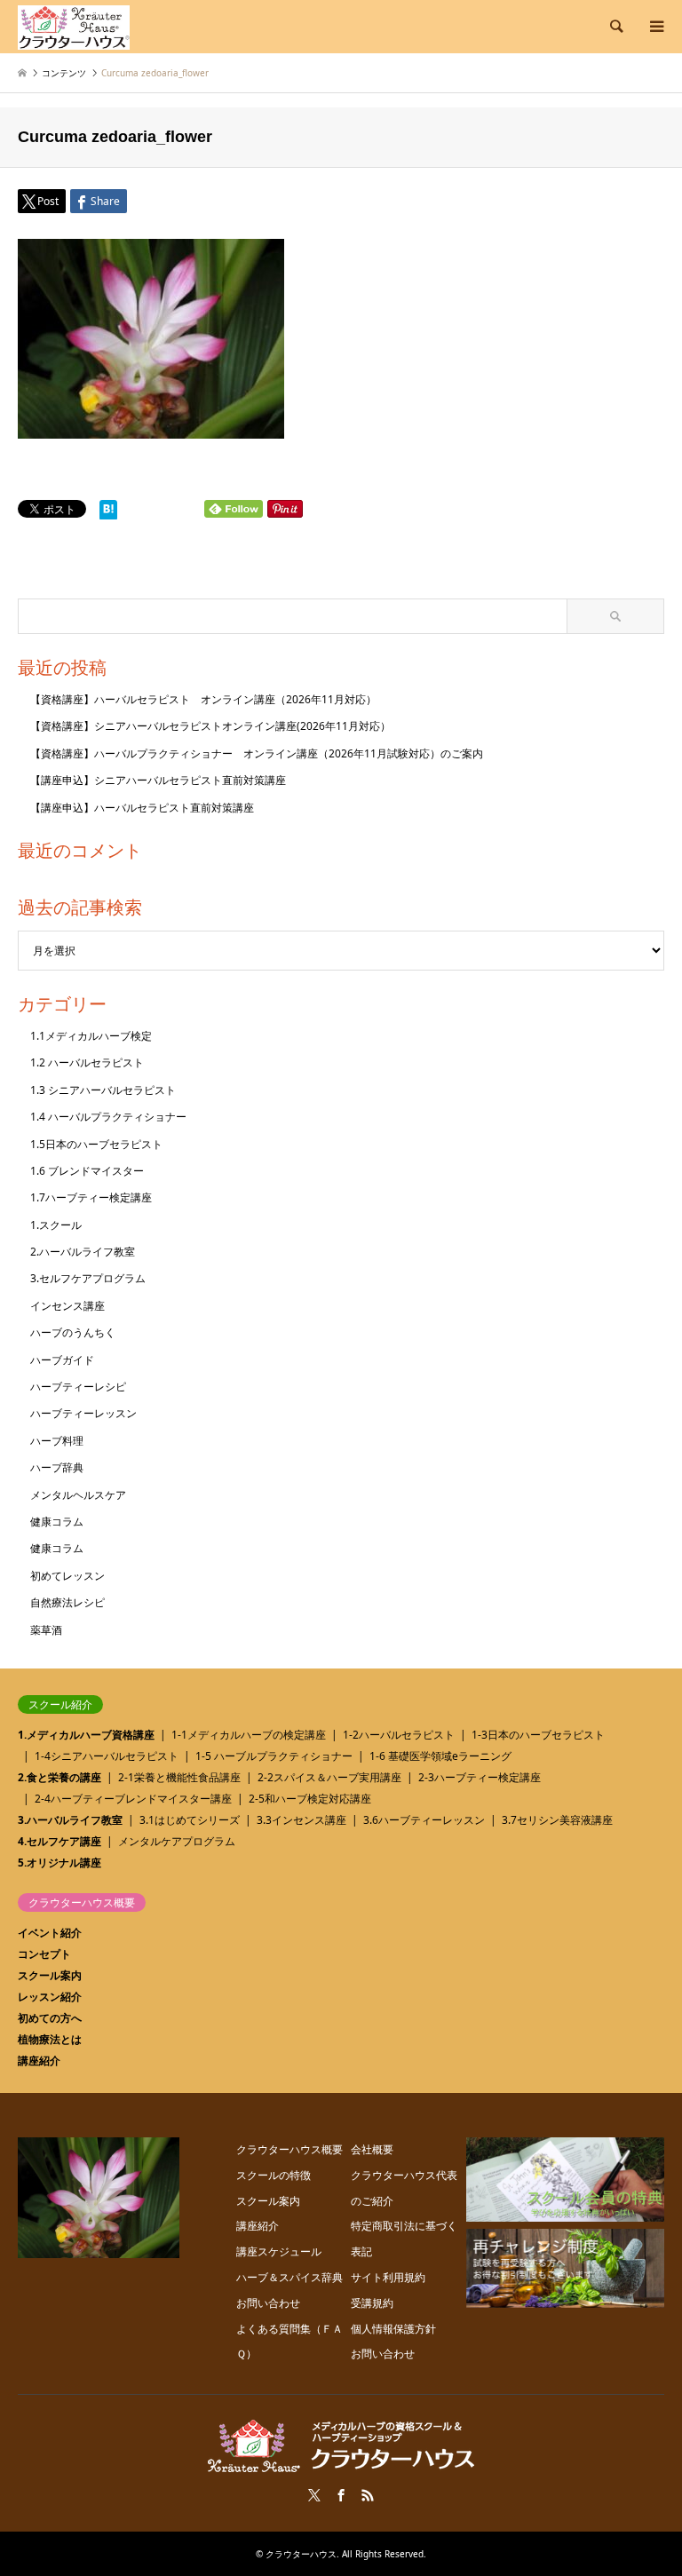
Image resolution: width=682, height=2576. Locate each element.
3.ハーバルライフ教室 (70, 1820)
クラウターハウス (301, 2554)
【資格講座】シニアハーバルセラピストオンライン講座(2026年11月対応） (210, 726)
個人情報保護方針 (393, 2329)
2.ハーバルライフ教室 (83, 1252)
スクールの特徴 (274, 2175)
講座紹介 (39, 2061)
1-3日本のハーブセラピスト (538, 1735)
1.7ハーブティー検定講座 (91, 1197)
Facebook (341, 2495)
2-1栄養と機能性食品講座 (179, 1777)
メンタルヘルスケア (78, 1495)
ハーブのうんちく (73, 1332)
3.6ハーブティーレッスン (424, 1820)
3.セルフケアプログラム (88, 1278)
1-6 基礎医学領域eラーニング (440, 1756)
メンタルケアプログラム (177, 1841)
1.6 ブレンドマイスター (87, 1171)
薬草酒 (46, 1630)
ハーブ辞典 (57, 1467)
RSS (368, 2495)
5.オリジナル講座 (59, 1863)
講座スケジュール (279, 2251)
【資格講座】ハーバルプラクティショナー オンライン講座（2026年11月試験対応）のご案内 (257, 753)
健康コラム (57, 1522)
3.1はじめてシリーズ (190, 1820)
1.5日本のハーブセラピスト (96, 1144)
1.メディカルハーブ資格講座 (86, 1735)
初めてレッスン (67, 1576)
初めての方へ (50, 2018)
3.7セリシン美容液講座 (557, 1820)
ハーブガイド (62, 1360)
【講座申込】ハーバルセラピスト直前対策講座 (142, 808)
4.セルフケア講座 (59, 1841)
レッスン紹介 (50, 1997)
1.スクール (56, 1225)
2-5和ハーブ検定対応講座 (310, 1799)
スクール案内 (50, 1975)
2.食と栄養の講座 (59, 1777)
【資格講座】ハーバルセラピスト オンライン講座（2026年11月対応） (203, 699)
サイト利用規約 (388, 2277)
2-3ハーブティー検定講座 (480, 1777)
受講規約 (372, 2303)
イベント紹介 (50, 1933)
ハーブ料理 (57, 1441)
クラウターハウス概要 (289, 2149)
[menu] (655, 27)
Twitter (314, 2495)
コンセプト (44, 1954)
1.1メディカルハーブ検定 (91, 1036)
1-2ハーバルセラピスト (399, 1735)
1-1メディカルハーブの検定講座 (249, 1735)
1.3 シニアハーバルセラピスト (103, 1090)
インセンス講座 (67, 1306)
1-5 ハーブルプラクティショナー (274, 1756)
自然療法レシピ (67, 1602)
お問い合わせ (268, 2303)
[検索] (615, 27)
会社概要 (372, 2149)
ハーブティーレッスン (83, 1413)
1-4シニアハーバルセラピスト (107, 1756)
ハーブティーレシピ (78, 1387)
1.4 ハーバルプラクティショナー (108, 1117)
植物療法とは (50, 2039)
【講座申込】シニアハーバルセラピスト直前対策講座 (158, 780)
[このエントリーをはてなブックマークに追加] (108, 514)
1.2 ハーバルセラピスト (87, 1062)
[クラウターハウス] (74, 26)
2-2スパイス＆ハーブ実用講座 (329, 1777)
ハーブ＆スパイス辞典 (289, 2277)
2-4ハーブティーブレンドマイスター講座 (133, 1799)
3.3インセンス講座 (301, 1820)
